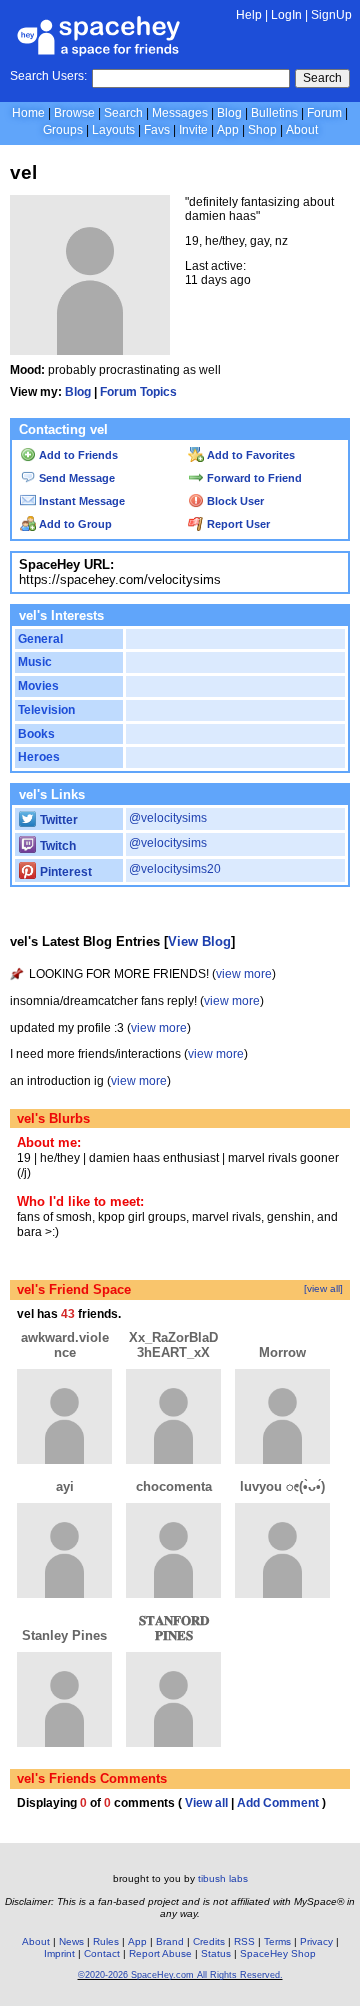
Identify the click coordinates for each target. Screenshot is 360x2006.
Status (216, 1953)
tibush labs (223, 1878)
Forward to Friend (253, 478)
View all (206, 1803)
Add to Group (74, 524)
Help (249, 15)
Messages (180, 113)
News (71, 1941)
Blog (229, 113)
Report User (237, 524)
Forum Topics (138, 392)
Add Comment (278, 1803)
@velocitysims (168, 818)
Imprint (59, 1953)
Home (28, 113)
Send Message (75, 478)
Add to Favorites (249, 455)
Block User (234, 501)
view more (244, 974)
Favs (157, 130)
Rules (106, 1941)
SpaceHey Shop (278, 1953)
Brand (170, 1941)
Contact (102, 1953)
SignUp (331, 15)
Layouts (113, 130)
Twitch (56, 846)
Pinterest (64, 872)
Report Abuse (160, 1953)
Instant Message (80, 501)
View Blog (199, 941)
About (302, 130)
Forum (324, 113)
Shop (262, 130)
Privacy (316, 1941)
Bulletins (274, 113)
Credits (209, 1941)
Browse (74, 113)
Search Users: (48, 76)
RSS (244, 1941)
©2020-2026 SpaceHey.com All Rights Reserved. (180, 1975)
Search (322, 78)
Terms (277, 1941)
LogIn (286, 15)
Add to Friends (77, 455)
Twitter (57, 820)
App (228, 130)
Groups (63, 130)
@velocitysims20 (175, 869)
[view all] (323, 1288)
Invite (193, 130)
